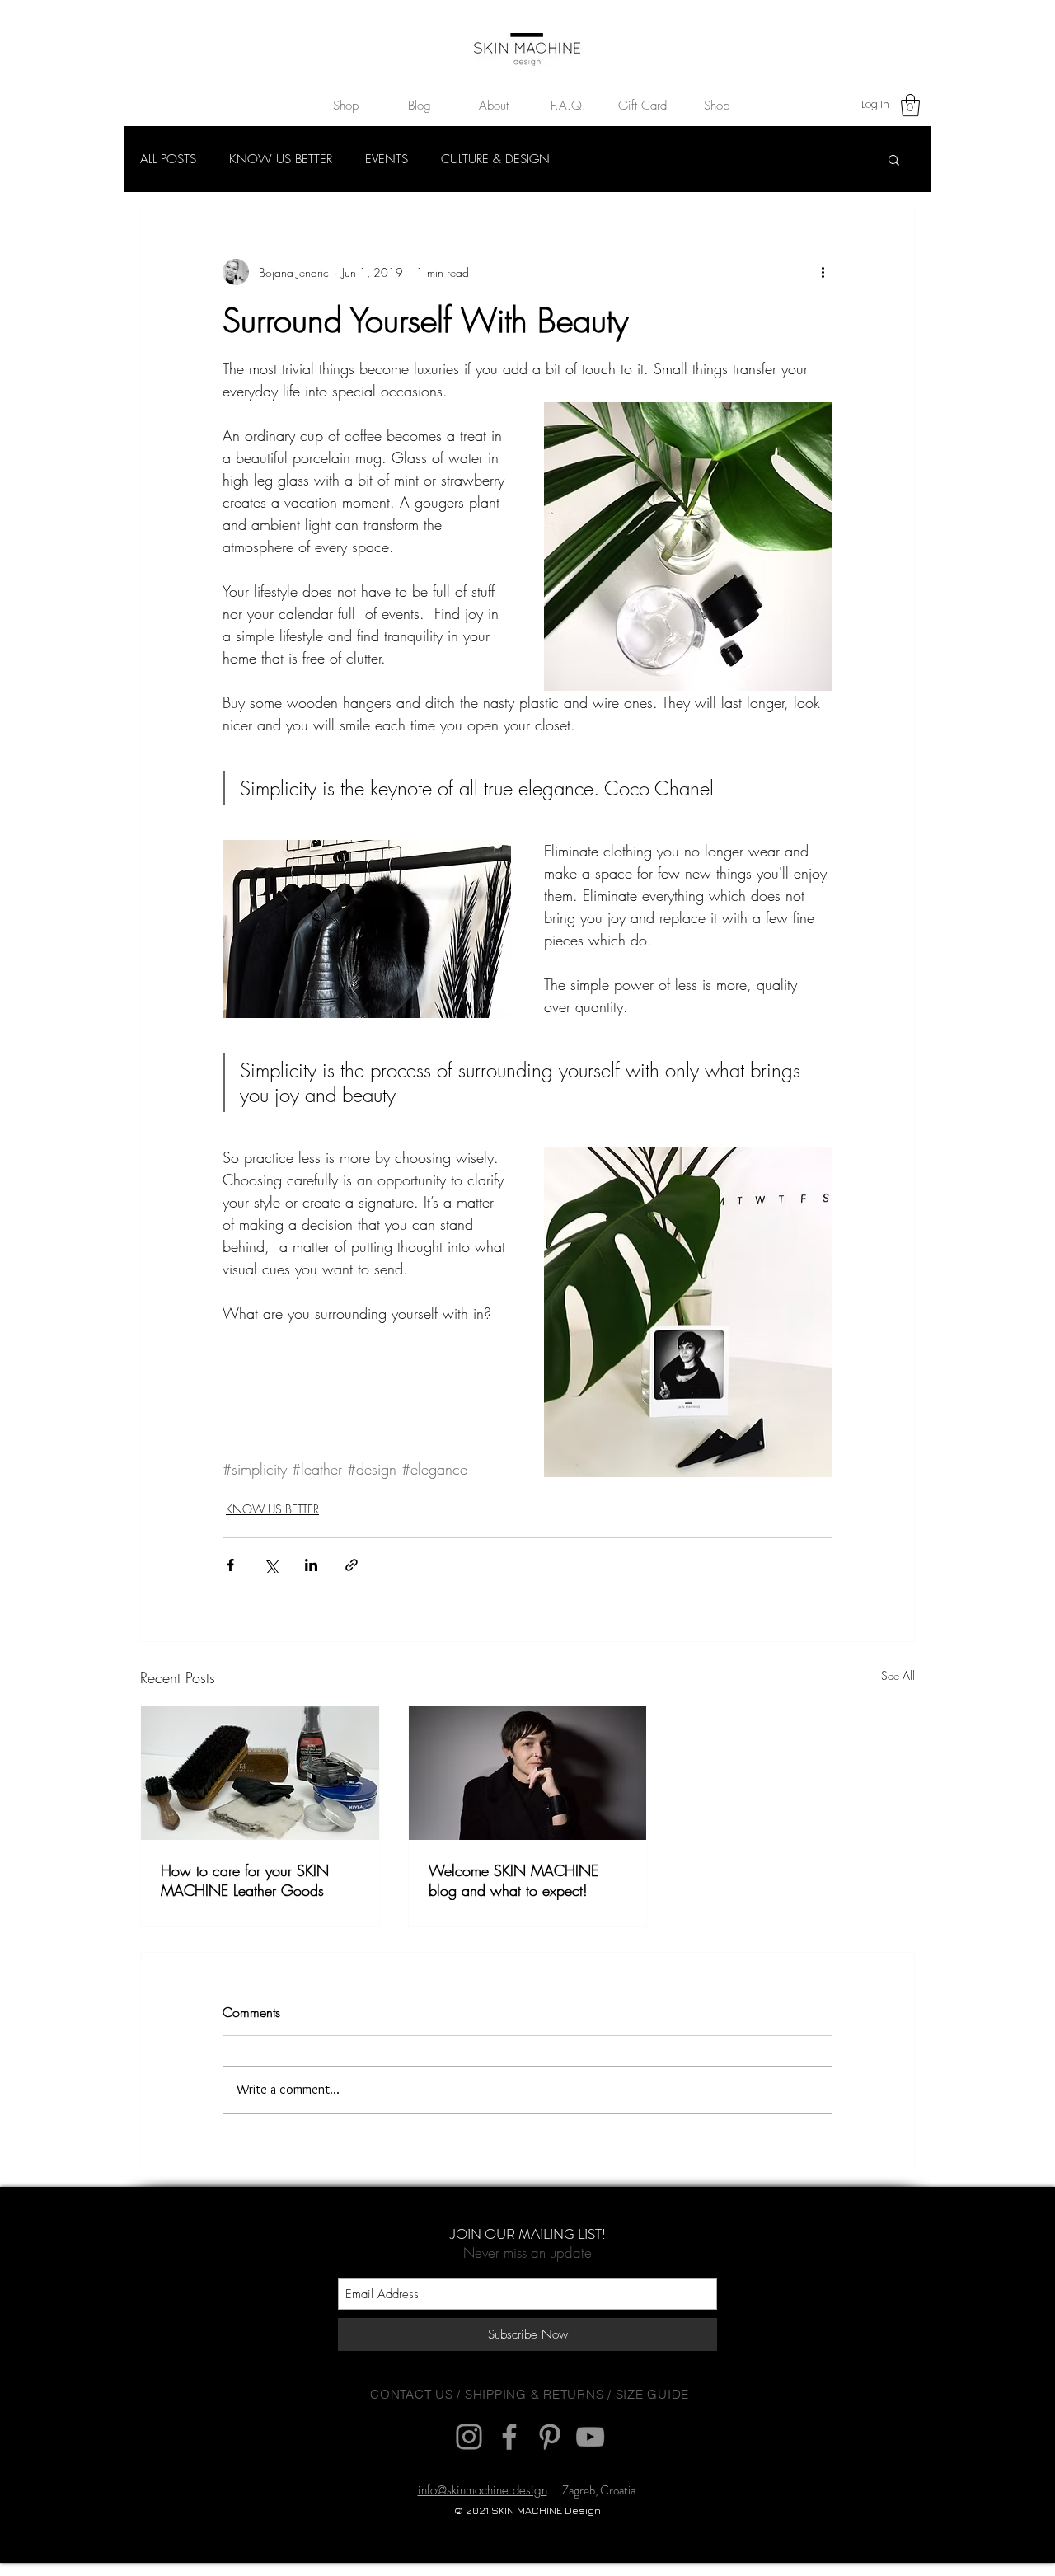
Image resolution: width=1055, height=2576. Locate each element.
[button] (807, 1140)
